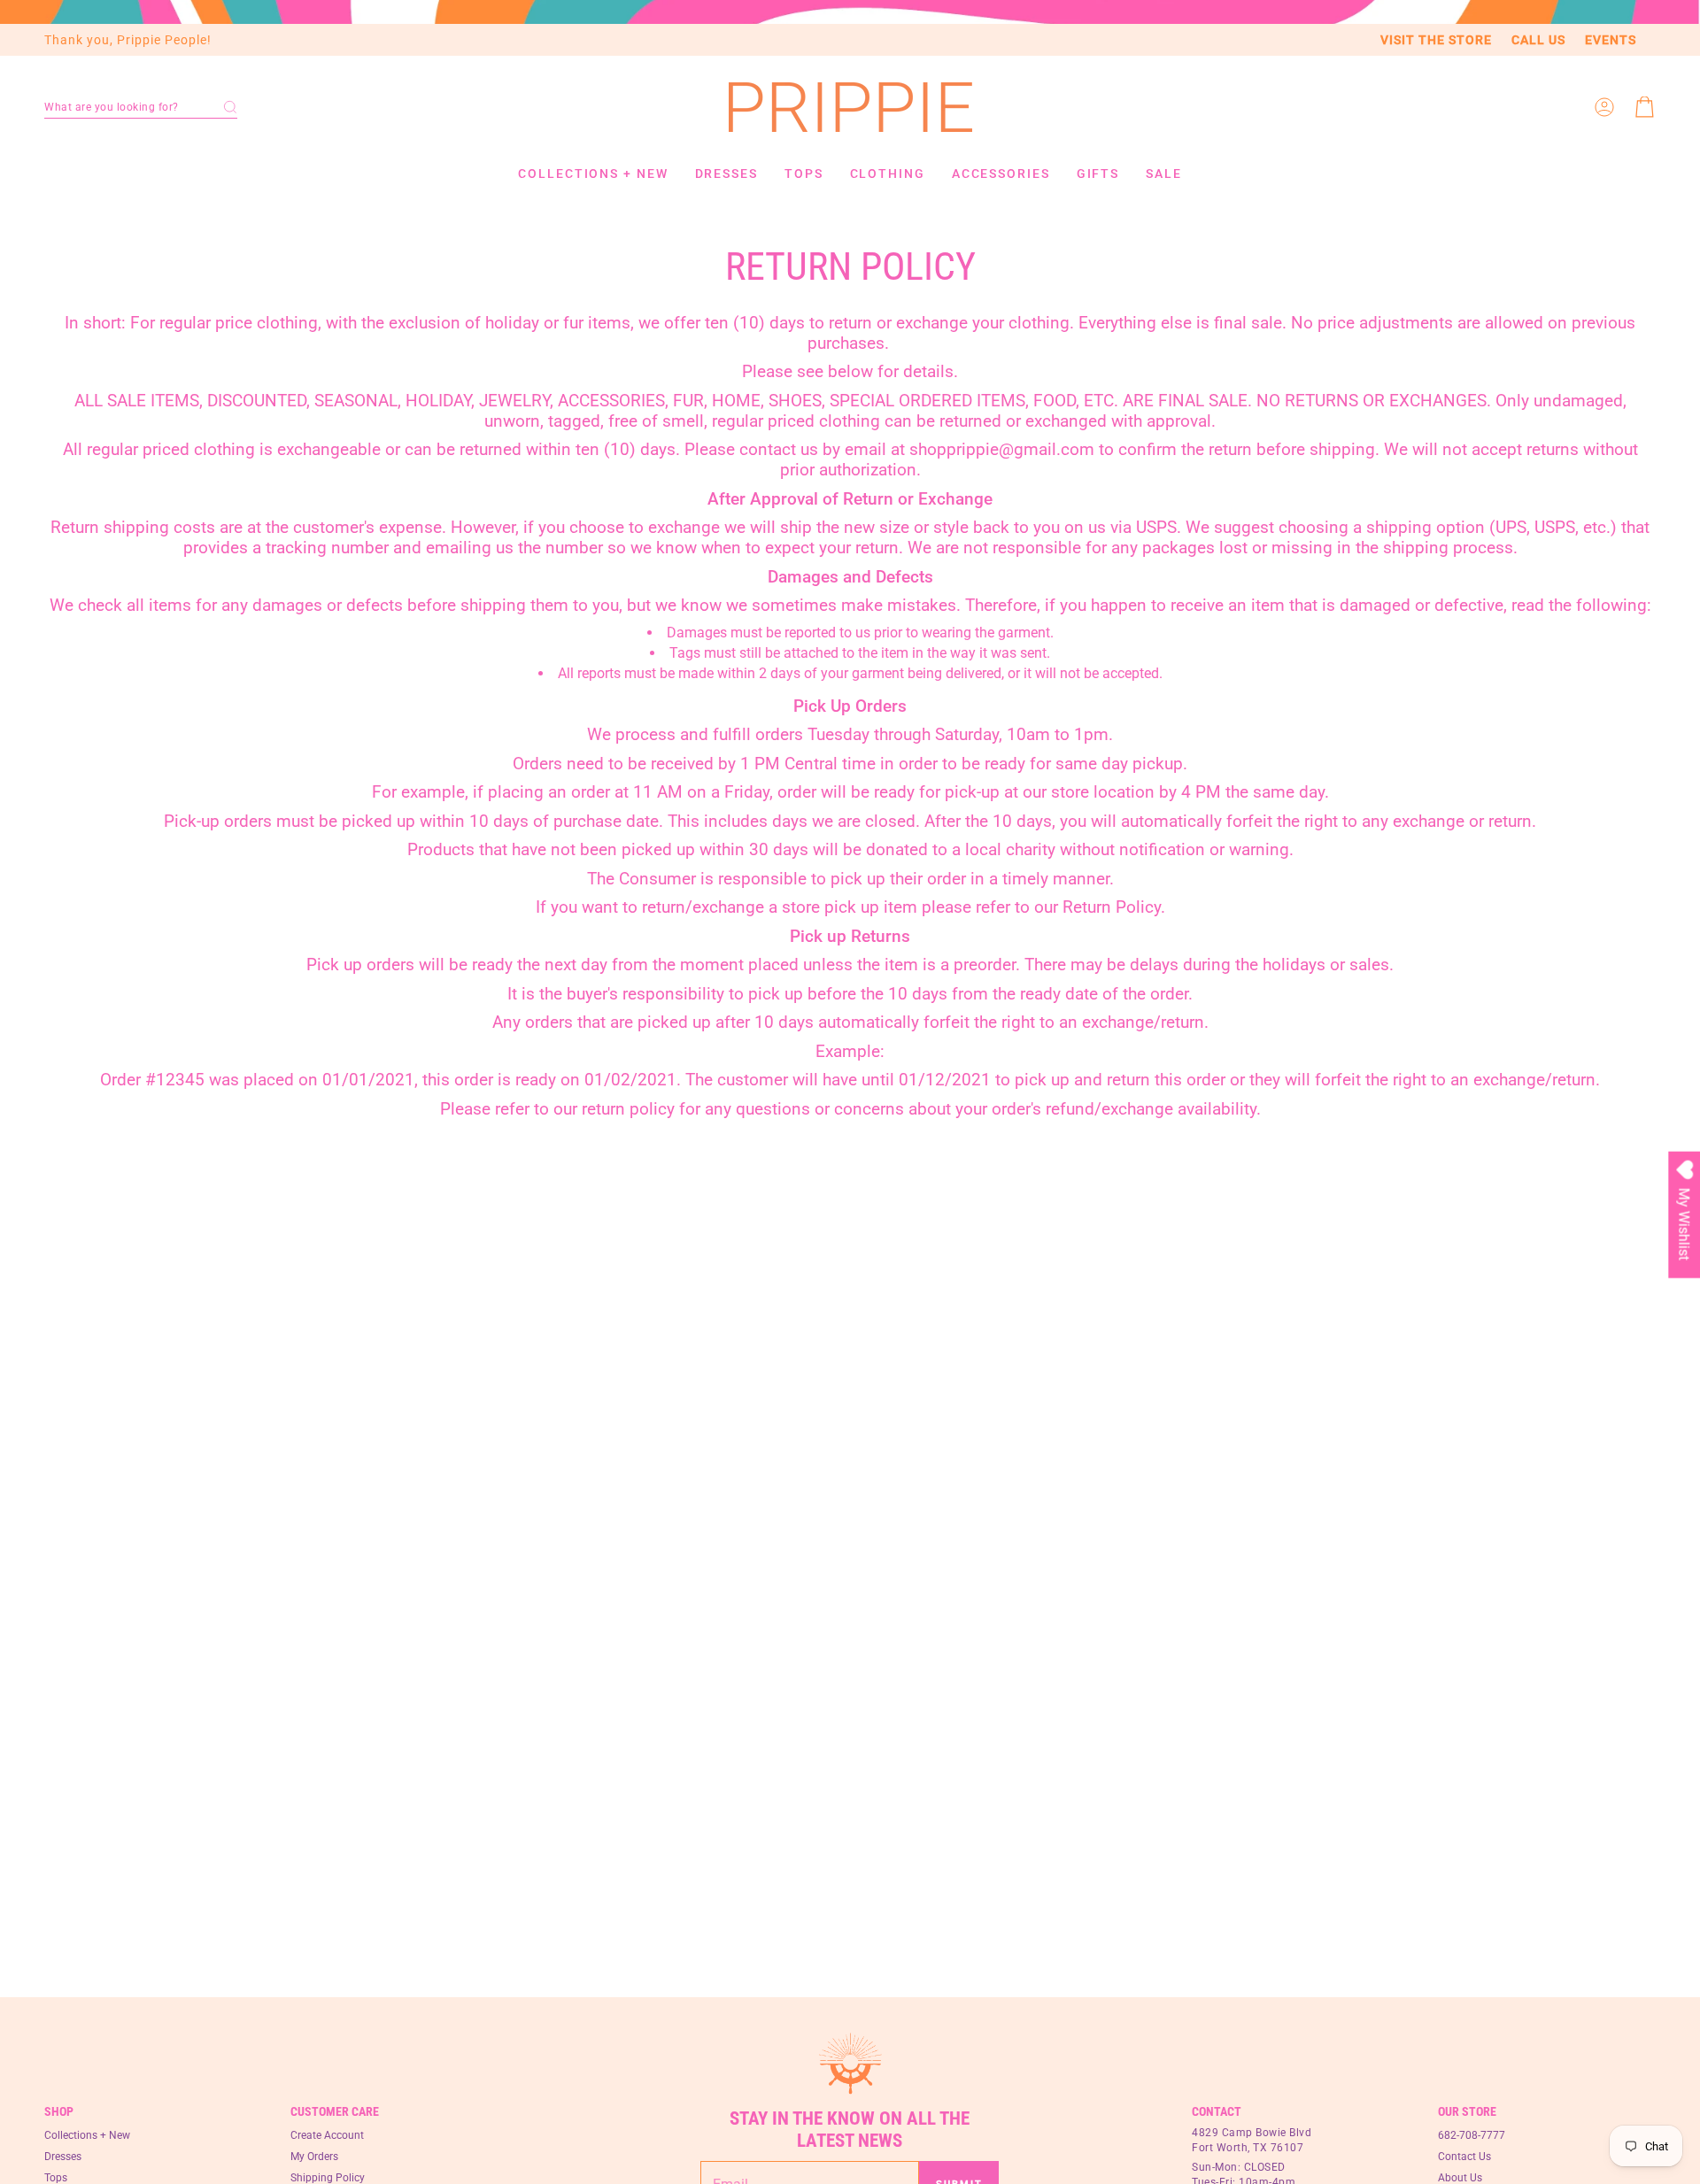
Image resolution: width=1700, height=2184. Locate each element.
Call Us (1538, 40)
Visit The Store (1436, 40)
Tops (56, 2178)
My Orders (314, 2157)
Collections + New (87, 2135)
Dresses (63, 2157)
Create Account (327, 2135)
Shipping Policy (328, 2178)
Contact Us (1464, 2157)
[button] (141, 107)
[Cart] (1645, 107)
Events (1611, 40)
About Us (1460, 2178)
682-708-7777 (1472, 2135)
